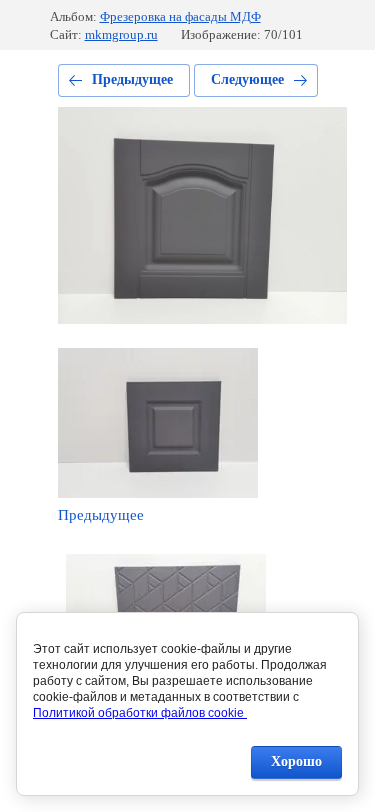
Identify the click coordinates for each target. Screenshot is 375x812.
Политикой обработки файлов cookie (140, 713)
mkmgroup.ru (121, 34)
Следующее (247, 79)
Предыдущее (132, 79)
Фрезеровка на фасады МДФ (180, 16)
